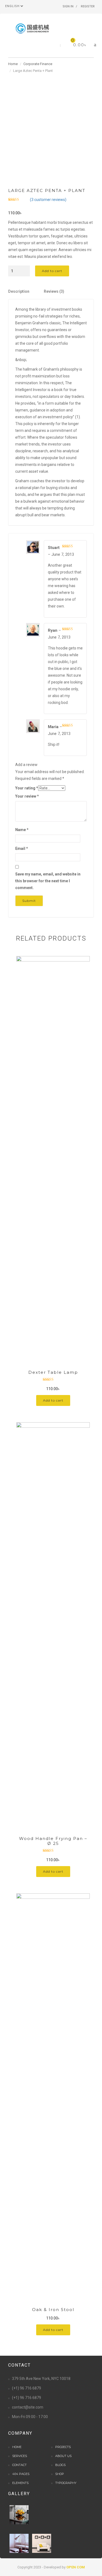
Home (13, 64)
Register (88, 6)
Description (19, 291)
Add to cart (52, 271)
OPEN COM (76, 2567)
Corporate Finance (38, 64)
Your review (27, 796)
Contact (19, 2465)
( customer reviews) (48, 200)
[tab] (26, 292)
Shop (60, 2474)
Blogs (60, 2465)
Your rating (27, 788)
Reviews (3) (54, 291)
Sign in (68, 6)
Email (22, 849)
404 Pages (21, 2474)
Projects (63, 2447)
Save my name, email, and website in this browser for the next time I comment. (48, 881)
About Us (63, 2456)
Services (20, 2456)
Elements (20, 2483)
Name (22, 830)
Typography (66, 2483)
